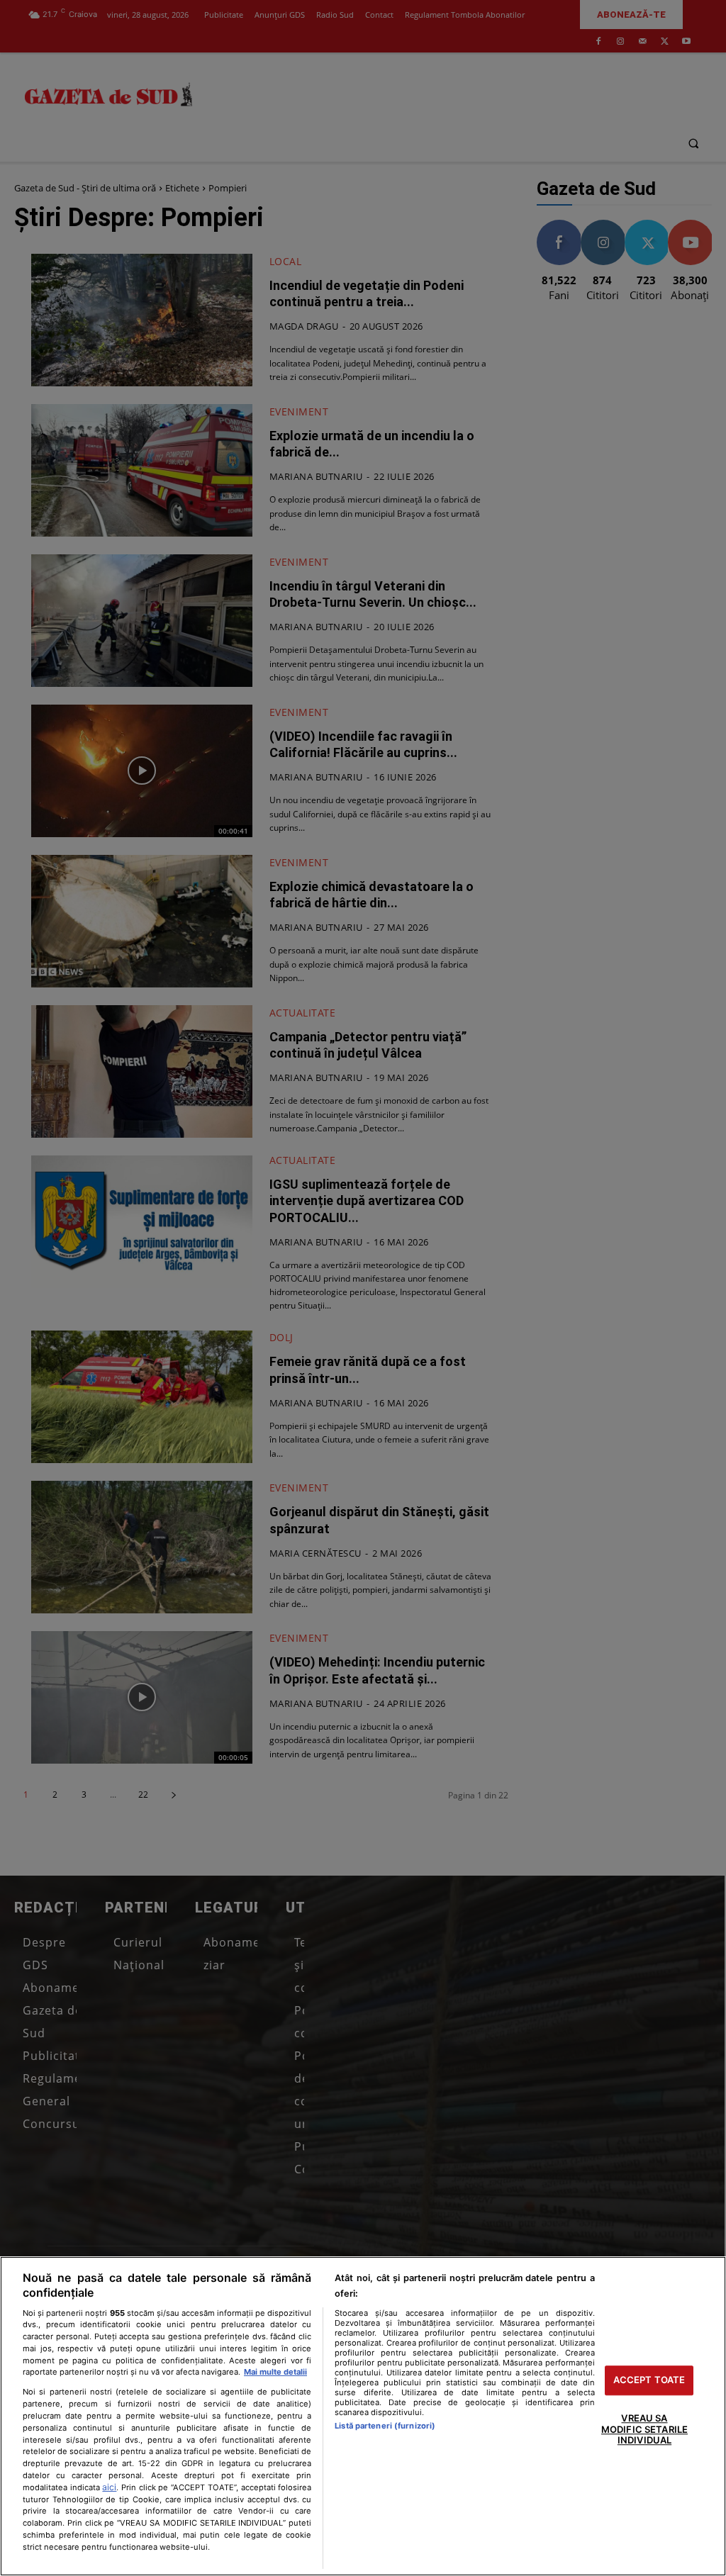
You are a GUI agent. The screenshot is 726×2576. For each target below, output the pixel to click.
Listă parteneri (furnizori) (385, 2426)
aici (109, 2487)
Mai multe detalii (275, 2372)
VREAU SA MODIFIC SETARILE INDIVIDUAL (644, 2429)
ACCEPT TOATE (649, 2380)
